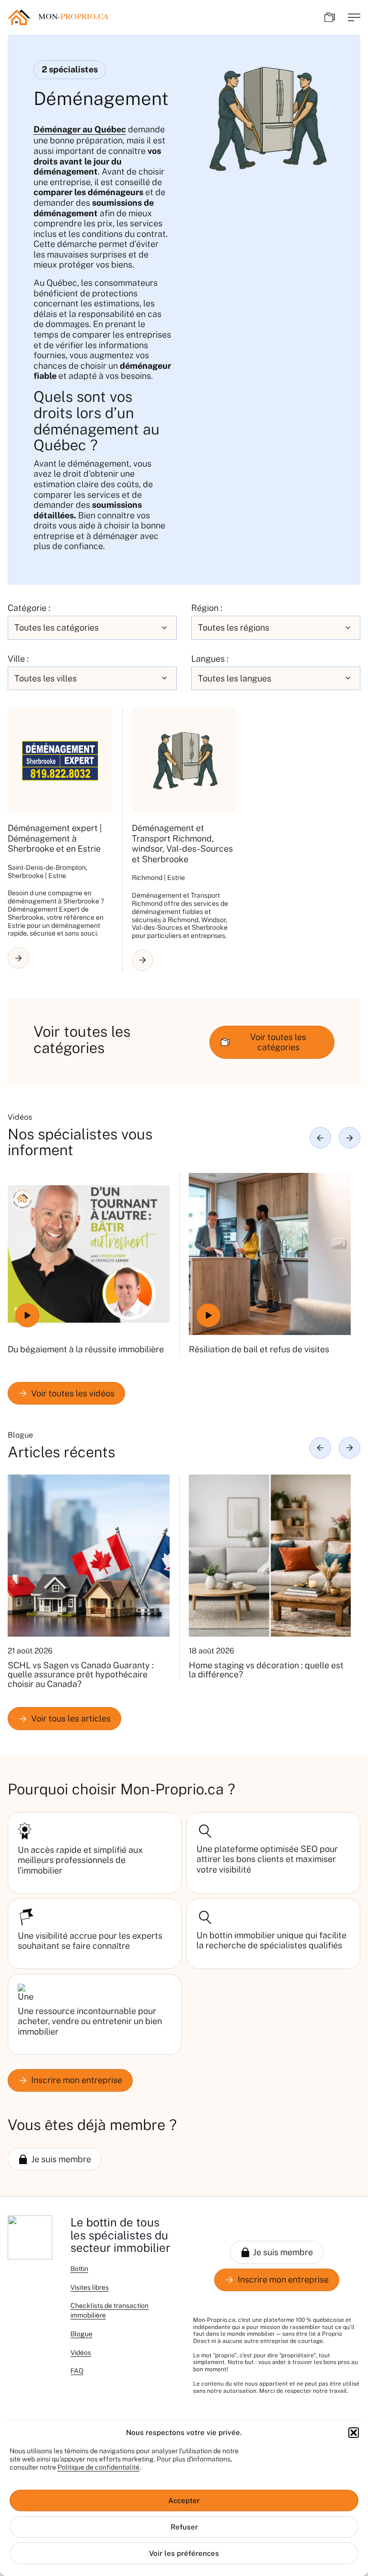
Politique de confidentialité (98, 2467)
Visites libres (90, 2287)
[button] (354, 2433)
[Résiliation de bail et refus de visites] (270, 1254)
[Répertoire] (330, 17)
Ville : (18, 659)
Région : (207, 608)
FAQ (77, 2371)
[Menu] (354, 17)
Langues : (210, 659)
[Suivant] (350, 1138)
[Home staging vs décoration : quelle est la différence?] (270, 1556)
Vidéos (81, 2353)
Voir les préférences (184, 2553)
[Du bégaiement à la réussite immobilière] (89, 1254)
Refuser (184, 2527)
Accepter (184, 2500)
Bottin (79, 2269)
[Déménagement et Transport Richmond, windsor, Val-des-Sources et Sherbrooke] (184, 761)
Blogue (81, 2334)
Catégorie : (29, 608)
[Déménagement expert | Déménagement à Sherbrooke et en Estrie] (60, 761)
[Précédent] (320, 1138)
